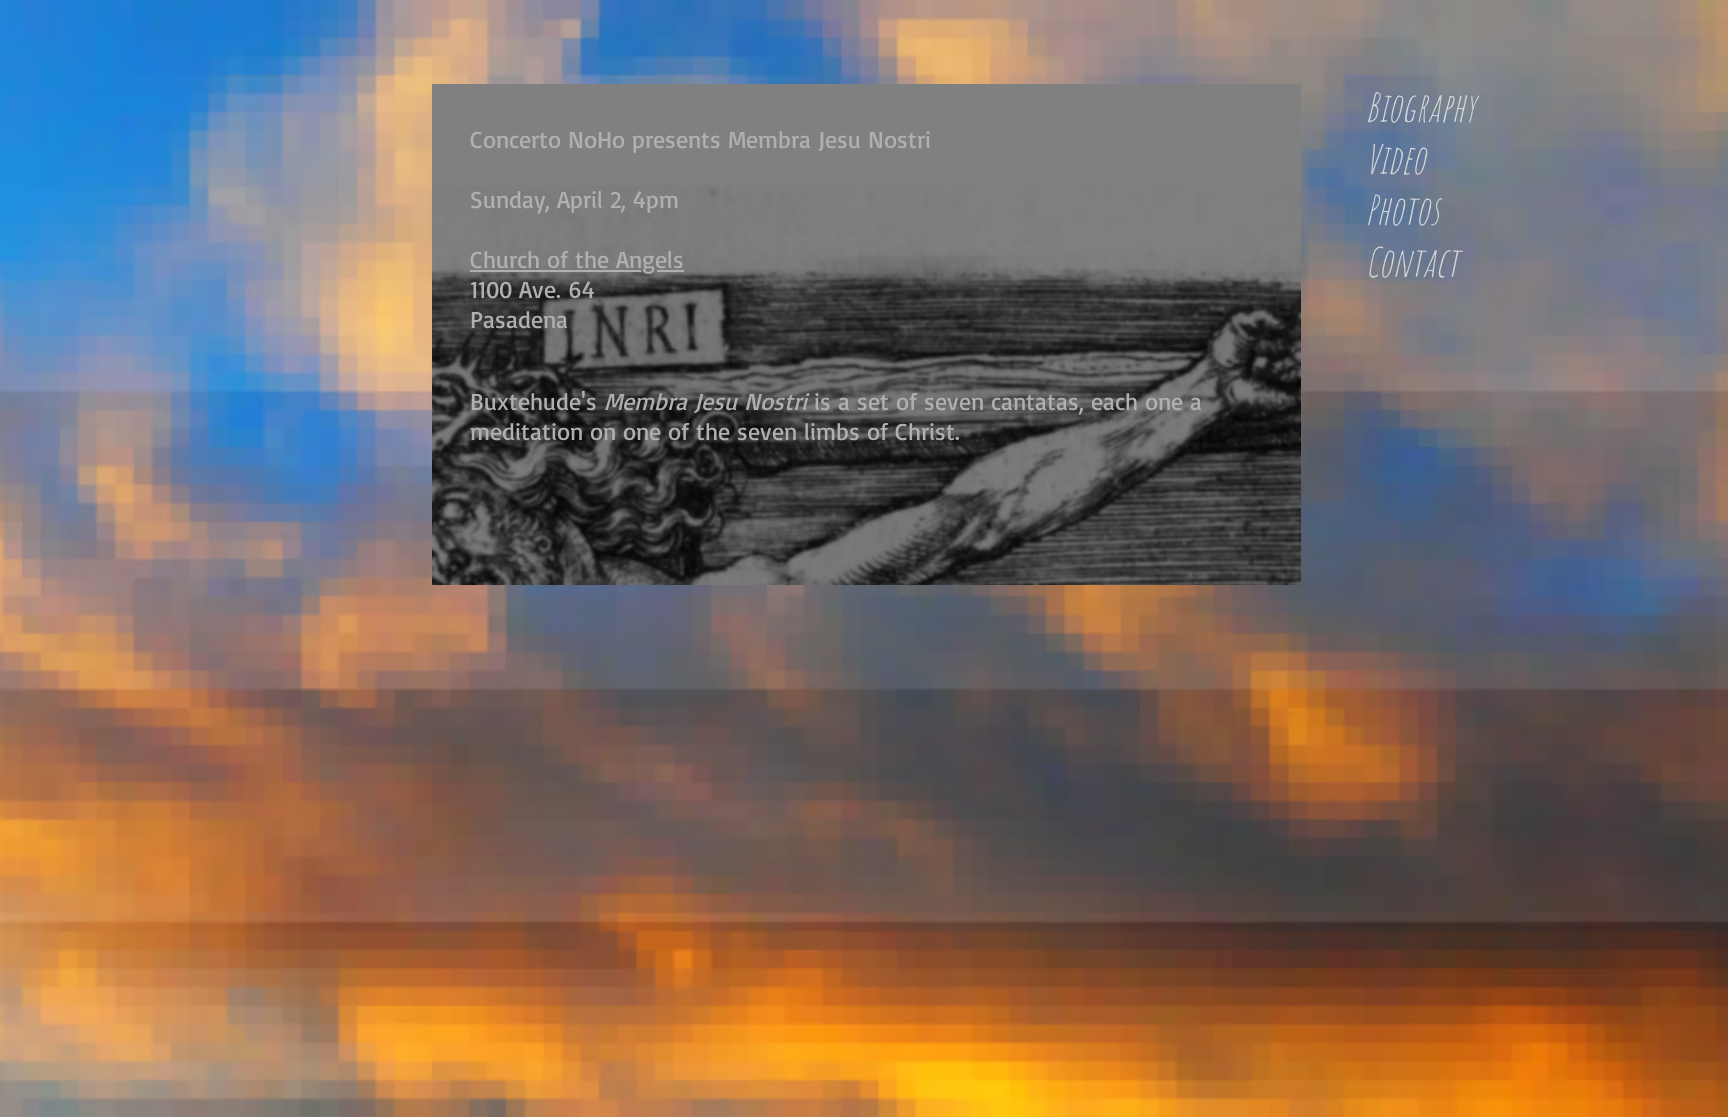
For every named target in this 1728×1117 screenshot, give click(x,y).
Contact (1411, 262)
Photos (1402, 210)
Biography (1420, 107)
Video (1395, 159)
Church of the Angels (577, 259)
